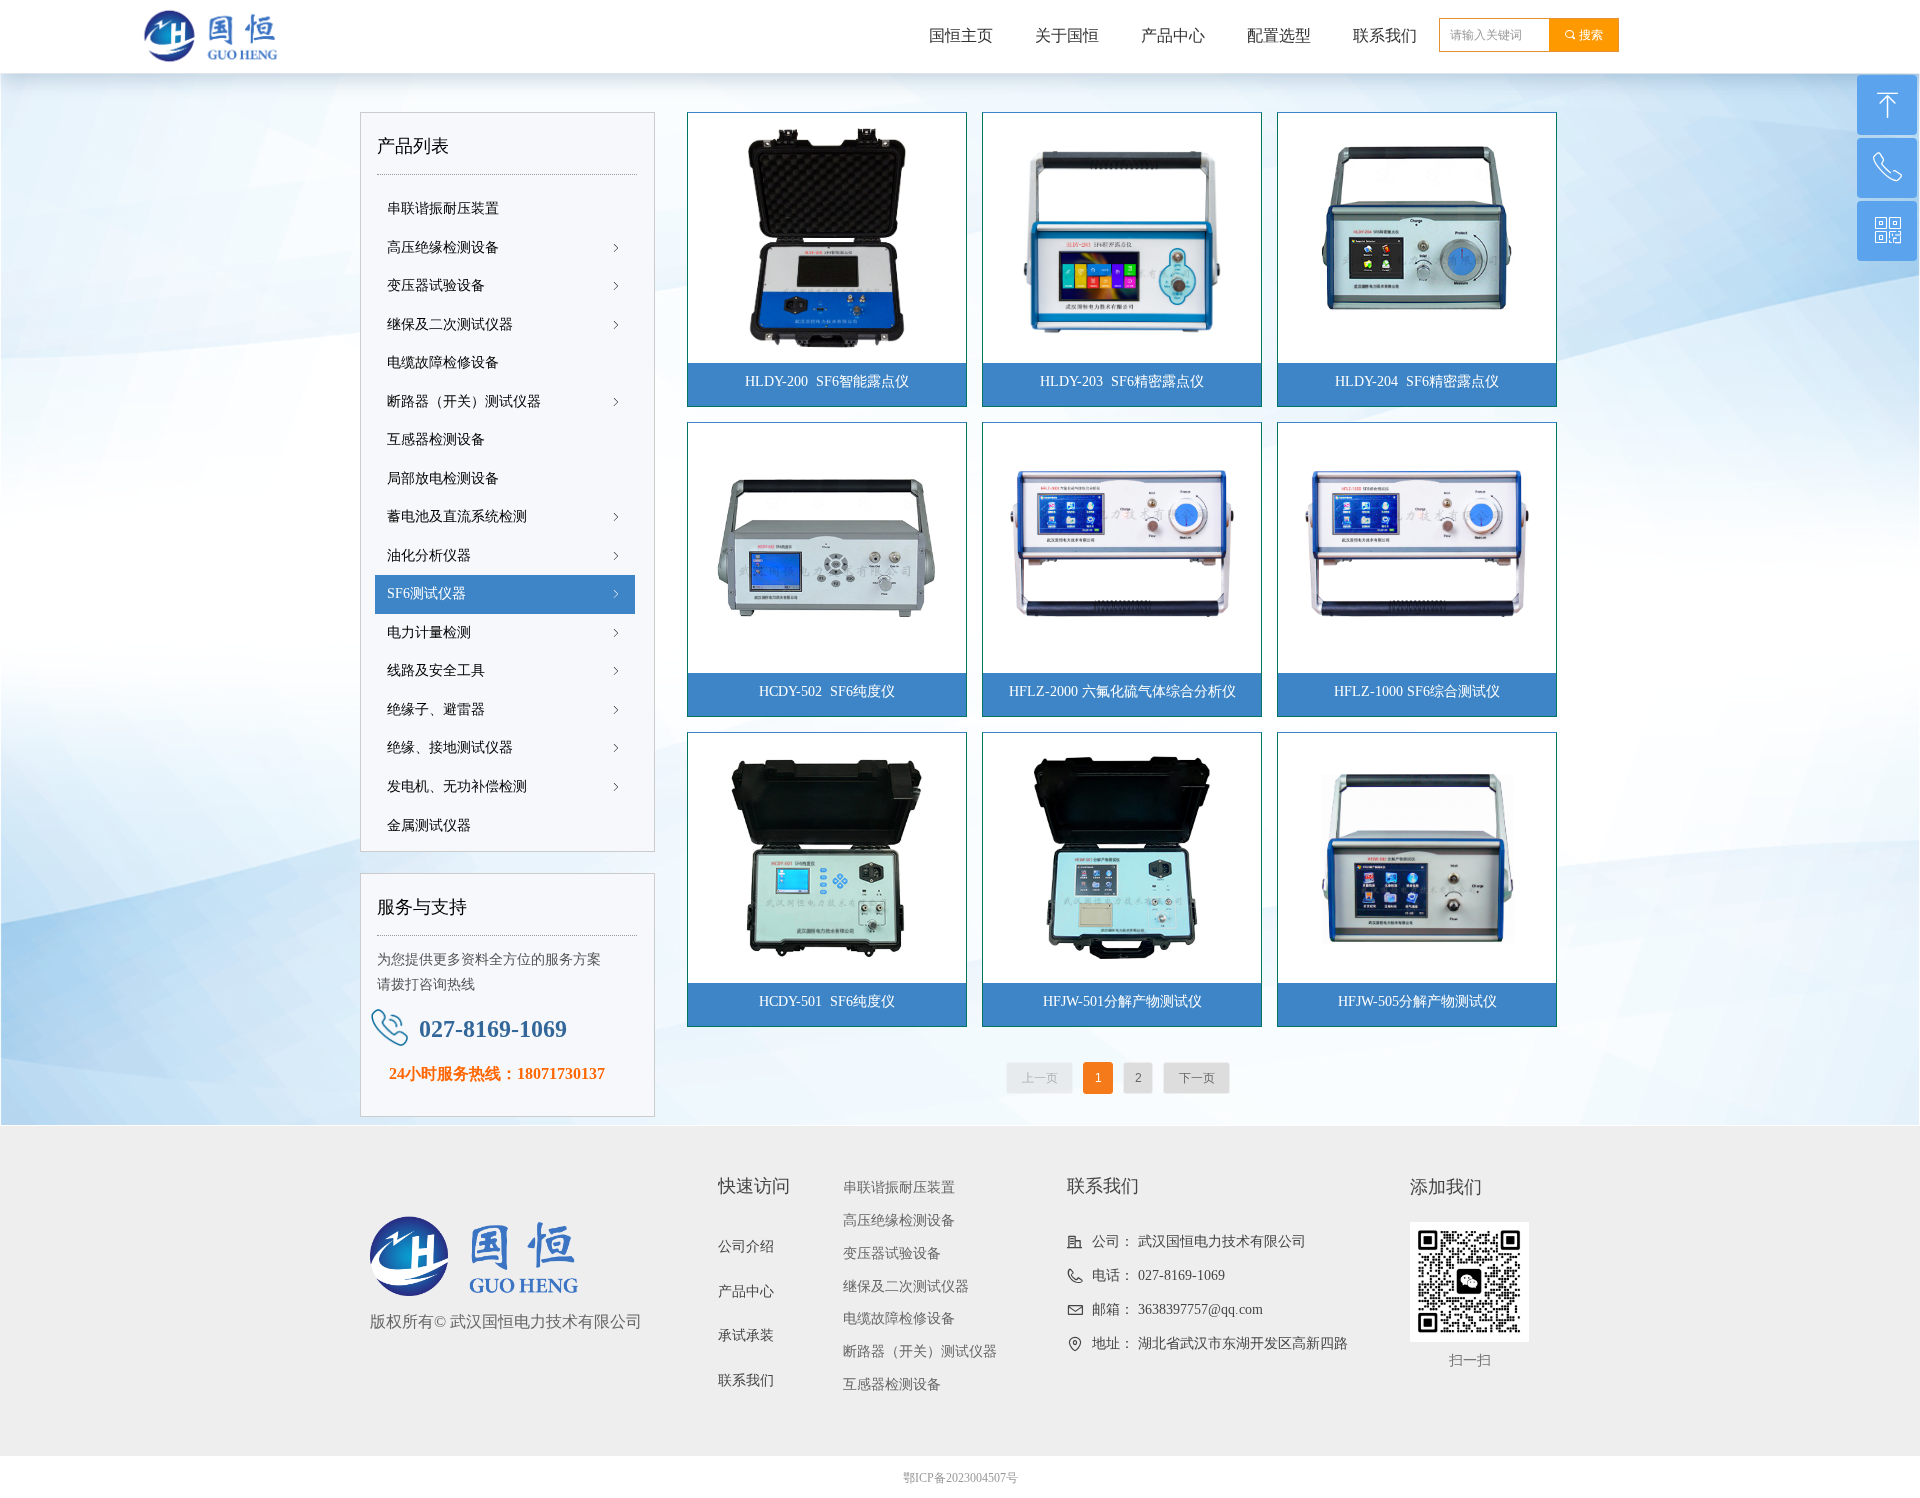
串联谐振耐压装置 (443, 208)
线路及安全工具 (505, 670)
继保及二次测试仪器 (505, 324)
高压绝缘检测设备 (505, 247)
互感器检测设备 (436, 439)
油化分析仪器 (505, 555)
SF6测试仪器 (505, 593)
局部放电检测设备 (443, 478)
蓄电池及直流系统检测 (505, 516)
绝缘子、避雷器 (505, 709)
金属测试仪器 (429, 825)
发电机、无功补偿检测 (505, 786)
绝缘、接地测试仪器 (505, 747)
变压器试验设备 (505, 285)
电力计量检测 (505, 632)
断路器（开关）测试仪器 (505, 401)
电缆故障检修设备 (443, 362)
